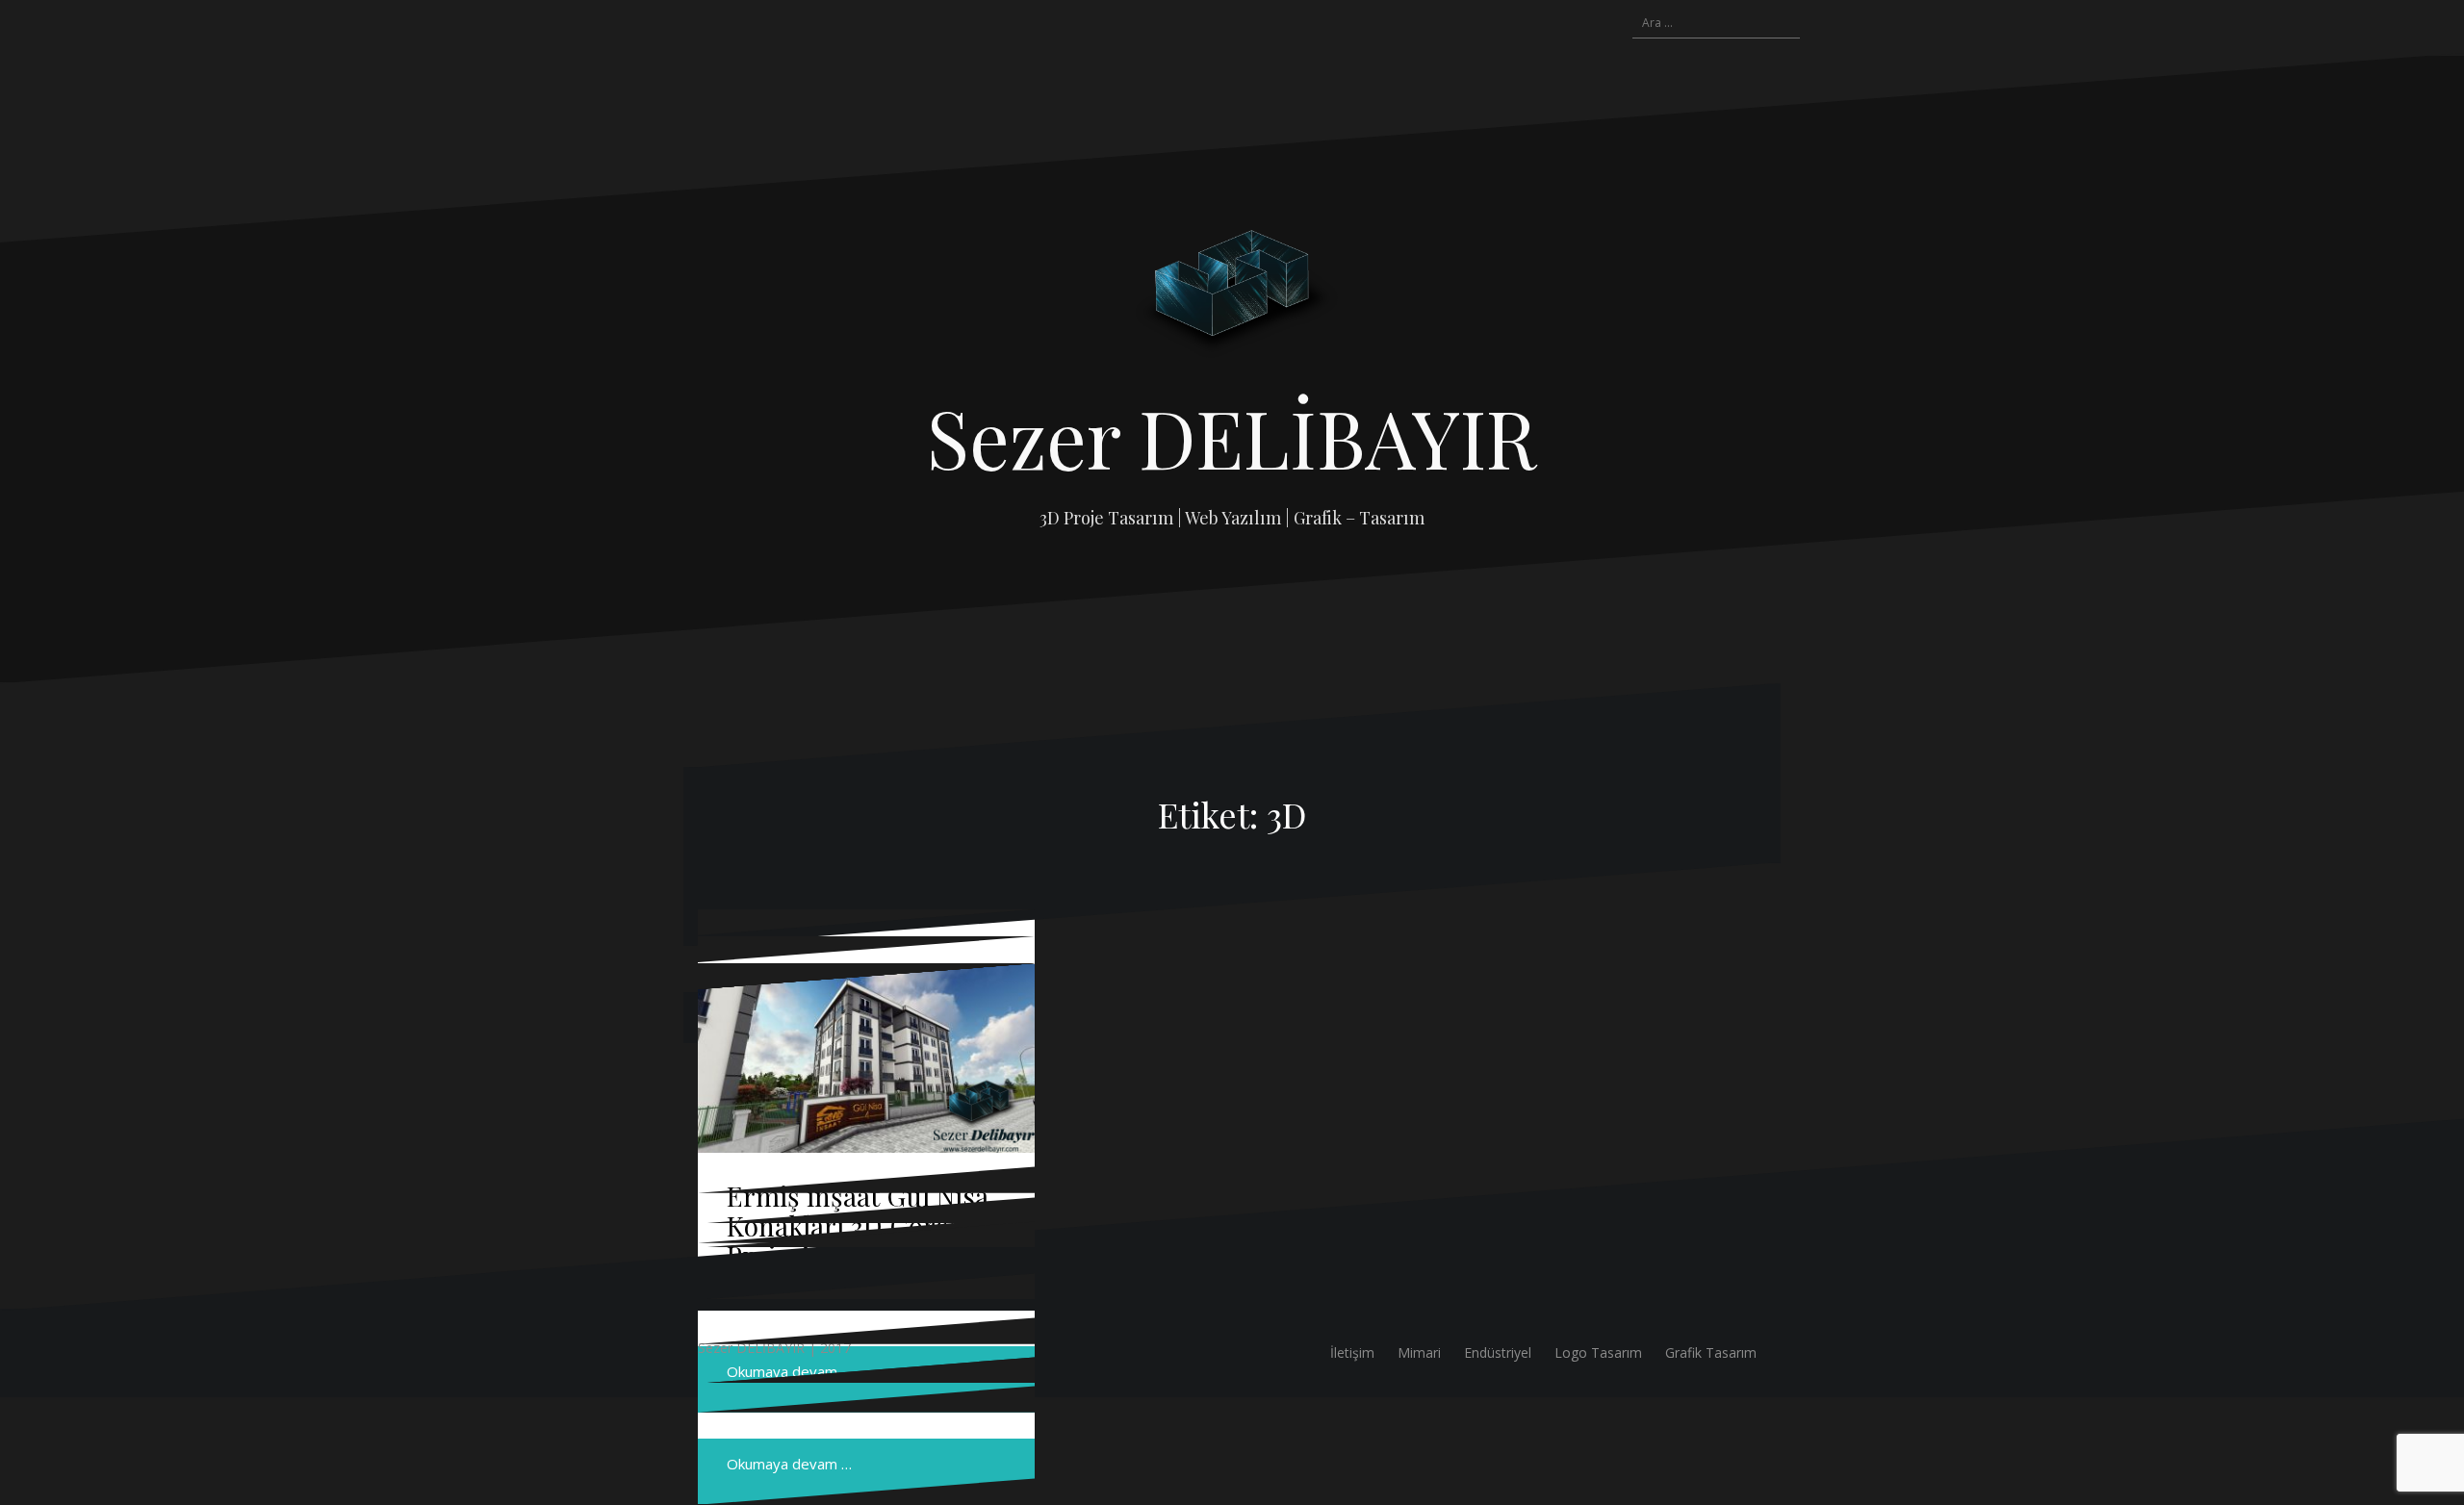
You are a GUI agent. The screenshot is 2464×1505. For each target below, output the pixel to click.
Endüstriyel (1498, 1352)
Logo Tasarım (1598, 1352)
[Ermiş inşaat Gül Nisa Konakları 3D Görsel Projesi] (866, 1059)
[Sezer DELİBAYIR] (1232, 294)
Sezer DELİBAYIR (1232, 437)
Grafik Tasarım (1711, 1352)
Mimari (1419, 1352)
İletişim (1352, 1352)
